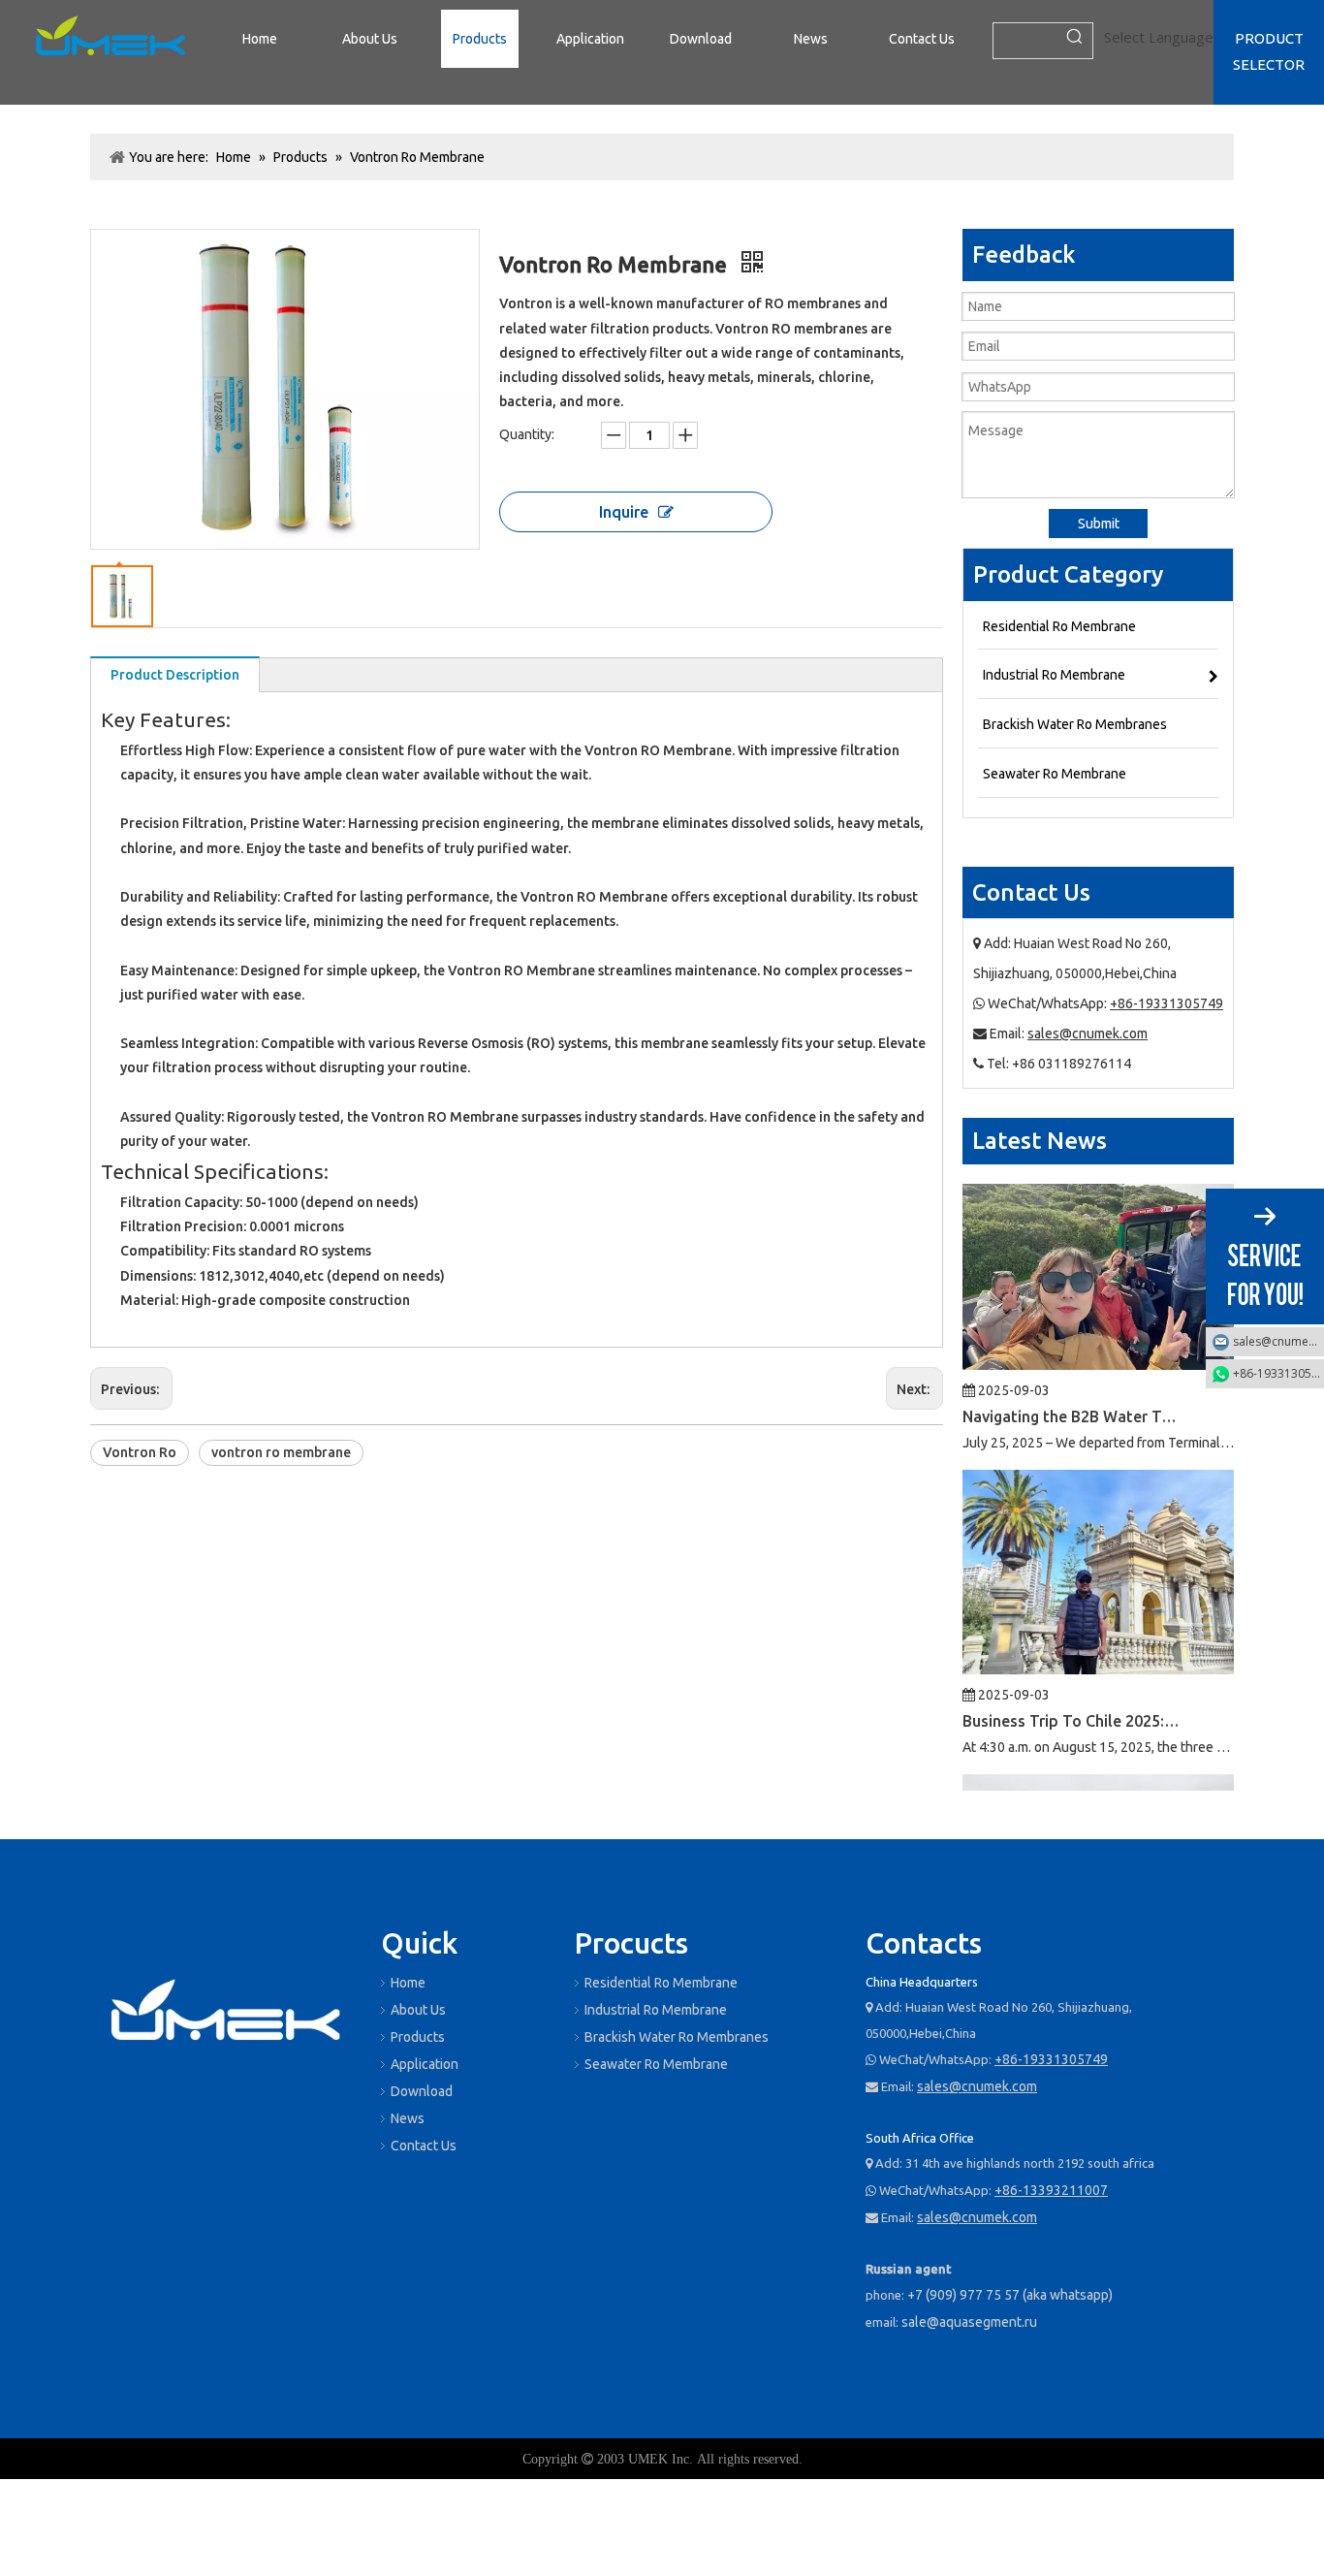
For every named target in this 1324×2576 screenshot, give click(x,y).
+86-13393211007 (1051, 2190)
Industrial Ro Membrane (656, 2010)
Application (425, 2064)
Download (422, 2091)
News (408, 2118)
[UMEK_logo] (110, 39)
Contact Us (424, 2146)
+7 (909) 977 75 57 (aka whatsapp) (1010, 2295)
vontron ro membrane (281, 1452)
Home (408, 1983)
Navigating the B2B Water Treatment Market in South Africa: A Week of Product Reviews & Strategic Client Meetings (1072, 1385)
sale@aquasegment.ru (969, 2322)
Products (418, 2037)
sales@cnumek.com (1088, 1034)
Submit (1099, 524)
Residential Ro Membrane (661, 1983)
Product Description (175, 675)
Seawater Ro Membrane (656, 2064)
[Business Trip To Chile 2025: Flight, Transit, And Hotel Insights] (1098, 1638)
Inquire (624, 512)
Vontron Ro (140, 1452)
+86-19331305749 (1166, 1003)
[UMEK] (226, 2014)
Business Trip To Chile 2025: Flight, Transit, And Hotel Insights (1072, 1690)
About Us (418, 2010)
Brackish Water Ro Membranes (677, 2037)
